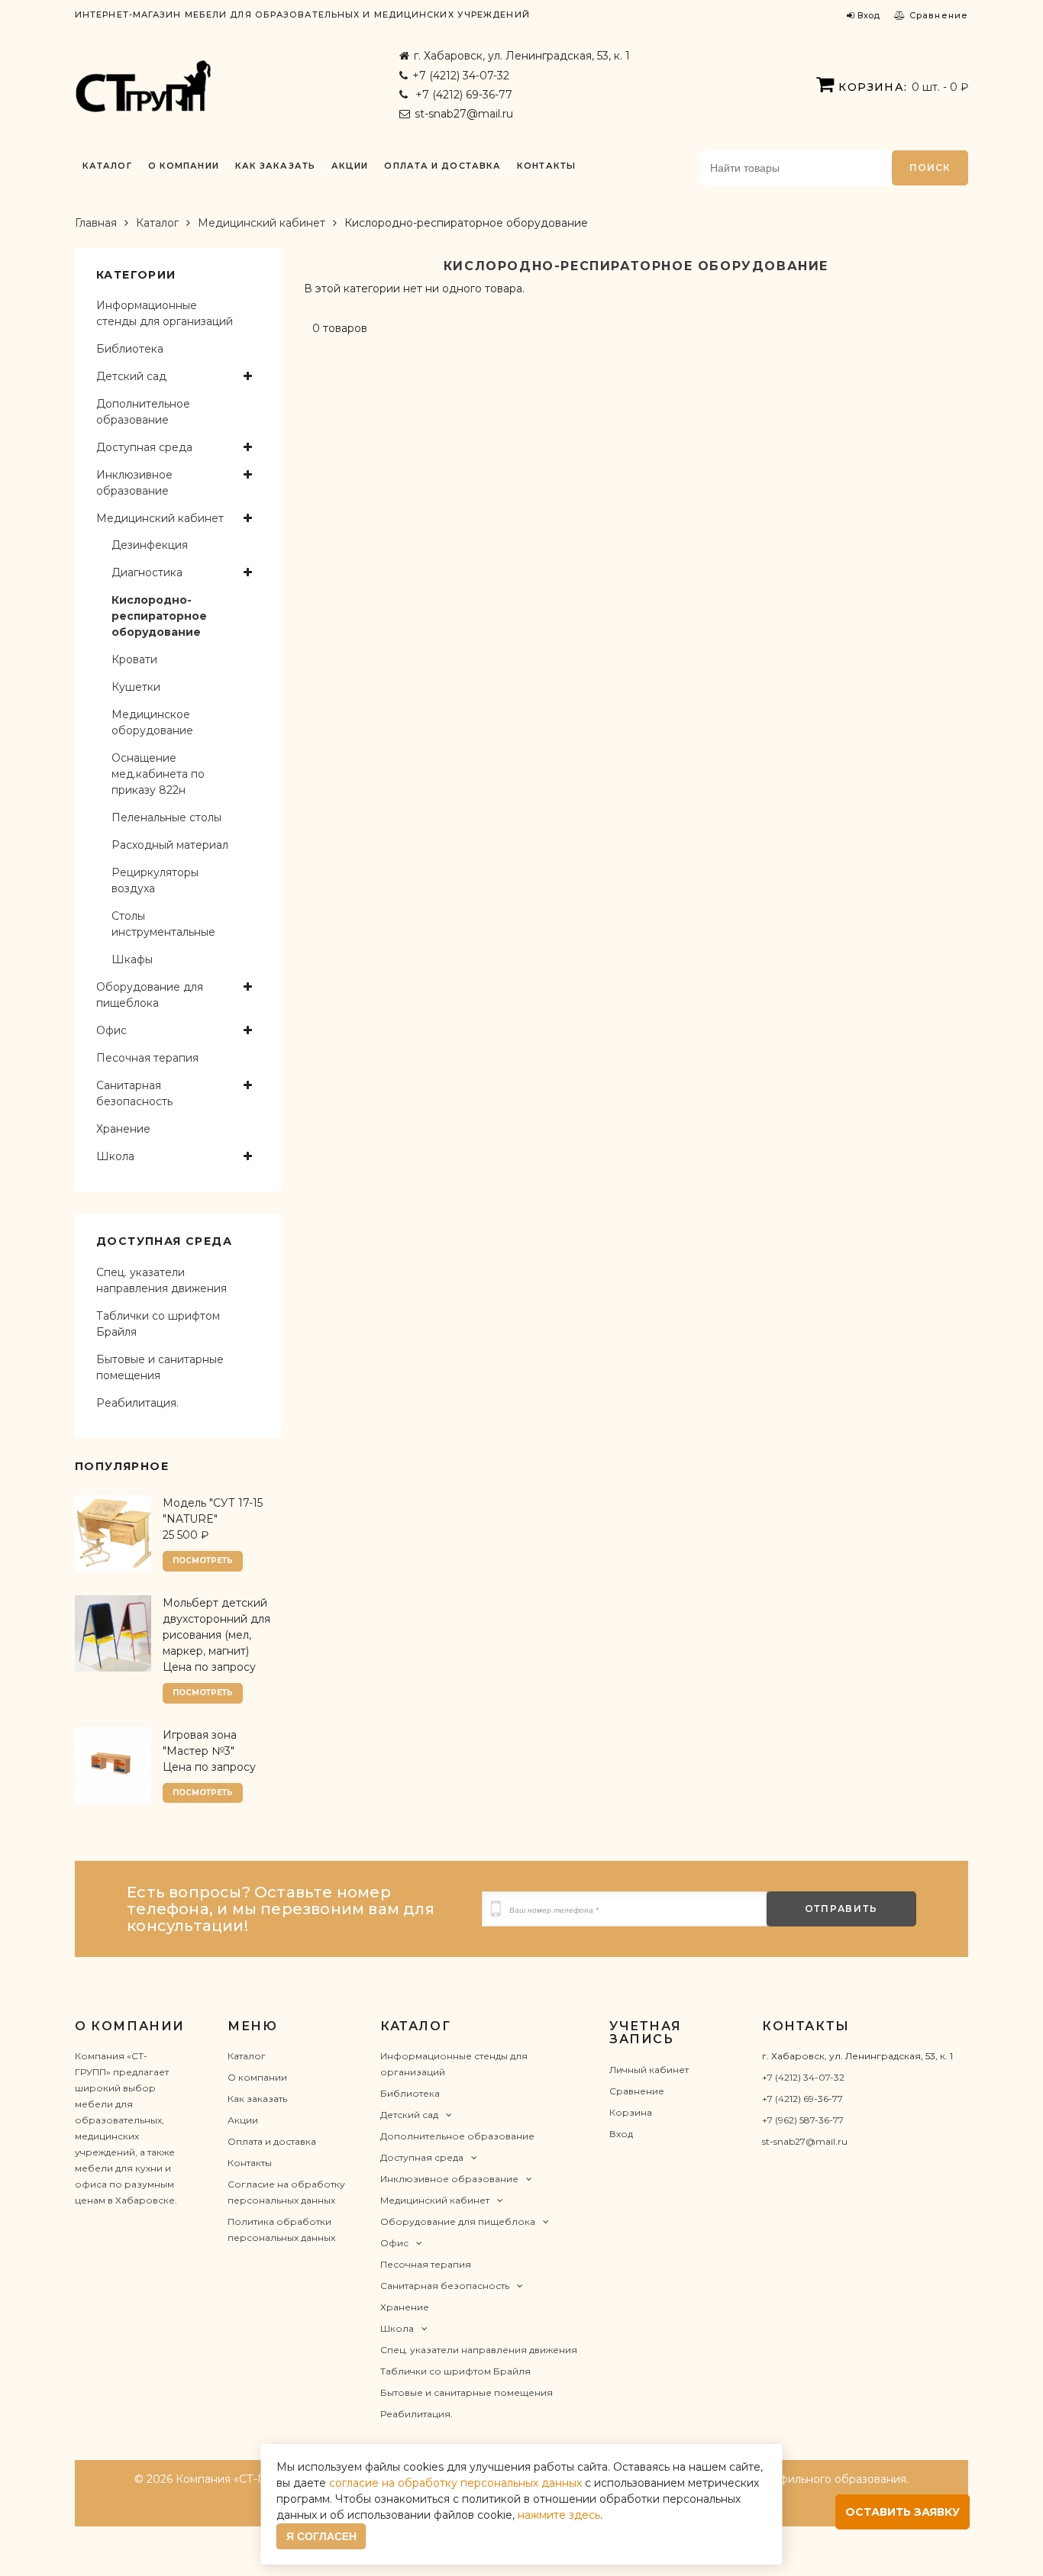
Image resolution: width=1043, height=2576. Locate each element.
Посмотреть (203, 1560)
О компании (184, 166)
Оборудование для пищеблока (150, 995)
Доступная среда (144, 447)
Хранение (123, 1129)
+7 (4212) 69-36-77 (462, 95)
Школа (115, 1156)
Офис (111, 1030)
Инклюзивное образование (134, 483)
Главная (96, 223)
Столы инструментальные (163, 924)
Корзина (631, 2112)
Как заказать (275, 166)
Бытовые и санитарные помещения (160, 1367)
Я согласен (321, 2536)
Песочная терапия (147, 1058)
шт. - (903, 87)
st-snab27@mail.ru (464, 114)
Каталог (107, 166)
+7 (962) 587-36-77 (803, 2120)
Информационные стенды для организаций (165, 313)
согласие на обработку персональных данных (455, 2483)
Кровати (134, 659)
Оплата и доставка (442, 166)
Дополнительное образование (143, 412)
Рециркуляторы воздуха (155, 880)
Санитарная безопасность (134, 1093)
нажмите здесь (559, 2515)
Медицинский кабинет (262, 223)
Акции (350, 166)
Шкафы (132, 959)
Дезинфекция (150, 545)
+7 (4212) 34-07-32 (461, 76)
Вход (621, 2134)
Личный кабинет (649, 2070)
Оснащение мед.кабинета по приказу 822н (158, 774)
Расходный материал (170, 845)
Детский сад (131, 376)
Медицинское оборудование (152, 722)
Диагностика (147, 572)
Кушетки (136, 687)
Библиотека (130, 349)
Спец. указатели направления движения (161, 1280)
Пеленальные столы (166, 817)
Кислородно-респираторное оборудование (159, 616)
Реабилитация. (137, 1403)
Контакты (546, 166)
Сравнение (637, 2091)
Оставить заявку (903, 2512)
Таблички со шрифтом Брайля (158, 1324)
